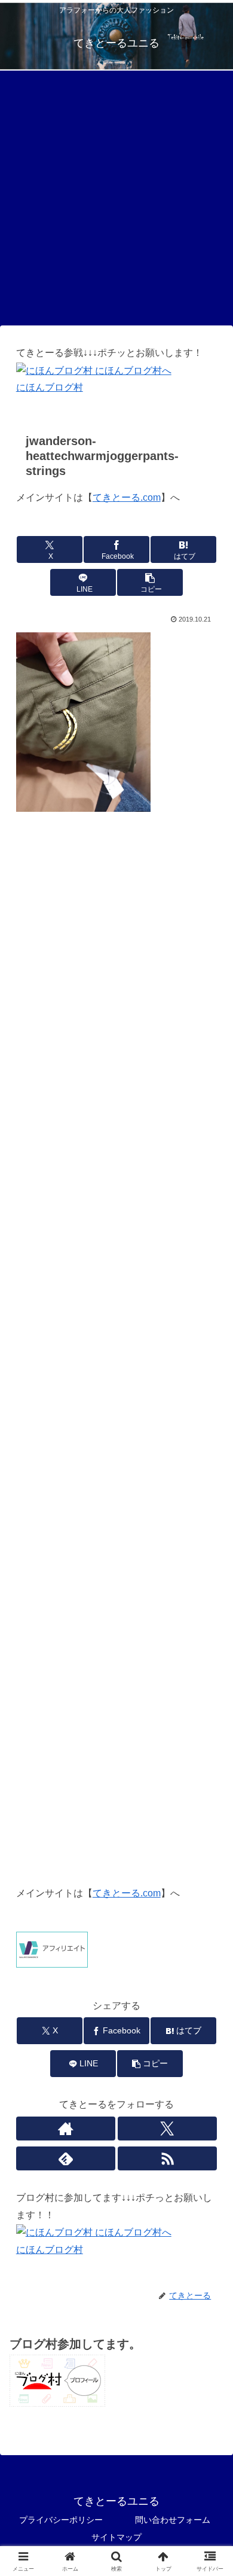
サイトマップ (116, 2537)
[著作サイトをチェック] (66, 2129)
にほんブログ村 (50, 387)
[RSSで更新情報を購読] (168, 2158)
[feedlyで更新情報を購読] (66, 2158)
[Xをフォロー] (168, 2129)
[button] (150, 582)
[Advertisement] (116, 202)
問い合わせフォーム (173, 2520)
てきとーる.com (127, 497)
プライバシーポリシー (61, 2520)
